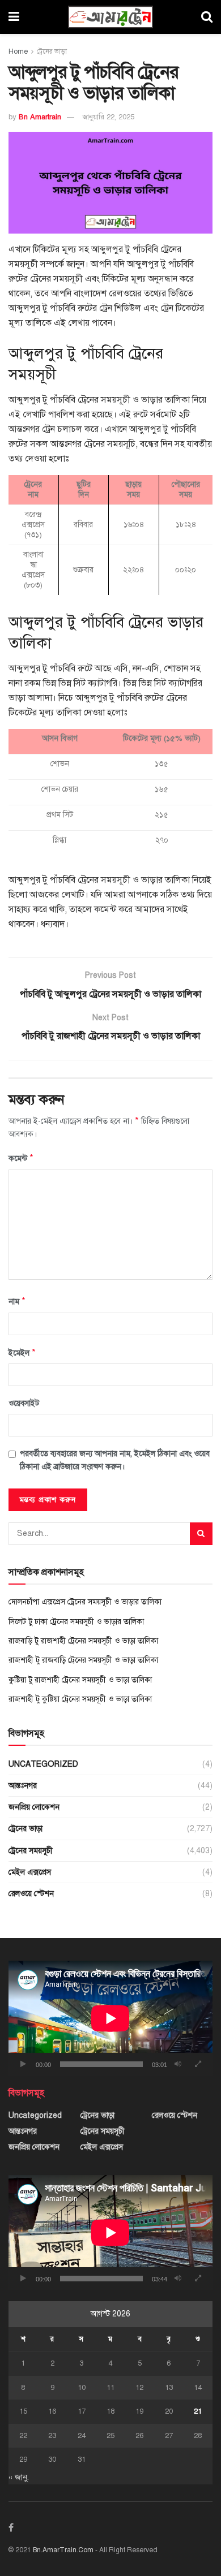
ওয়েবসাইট (24, 1403)
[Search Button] (201, 1534)
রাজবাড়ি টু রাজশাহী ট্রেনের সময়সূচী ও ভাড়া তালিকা (83, 1641)
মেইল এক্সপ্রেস (30, 1872)
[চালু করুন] (23, 2064)
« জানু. (19, 2477)
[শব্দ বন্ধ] (178, 2064)
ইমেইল (22, 1353)
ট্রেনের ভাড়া (52, 51)
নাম (17, 1301)
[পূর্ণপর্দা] (198, 2064)
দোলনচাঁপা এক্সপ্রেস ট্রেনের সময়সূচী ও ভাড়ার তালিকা (85, 1602)
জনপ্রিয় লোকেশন (34, 1807)
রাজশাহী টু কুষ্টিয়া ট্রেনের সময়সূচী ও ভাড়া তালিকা (80, 1699)
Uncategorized (43, 1764)
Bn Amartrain (40, 117)
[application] (110, 2018)
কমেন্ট (21, 1158)
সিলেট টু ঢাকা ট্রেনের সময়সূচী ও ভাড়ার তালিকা (76, 1622)
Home (18, 51)
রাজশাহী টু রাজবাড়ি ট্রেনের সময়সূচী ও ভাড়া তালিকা (83, 1660)
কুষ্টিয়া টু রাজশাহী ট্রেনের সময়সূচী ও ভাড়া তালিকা (80, 1680)
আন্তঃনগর (23, 1786)
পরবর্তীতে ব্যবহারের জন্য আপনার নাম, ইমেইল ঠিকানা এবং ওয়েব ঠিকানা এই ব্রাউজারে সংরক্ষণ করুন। (115, 1460)
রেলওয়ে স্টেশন (31, 1894)
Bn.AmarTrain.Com (63, 2550)
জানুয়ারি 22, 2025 (108, 117)
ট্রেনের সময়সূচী (31, 1851)
